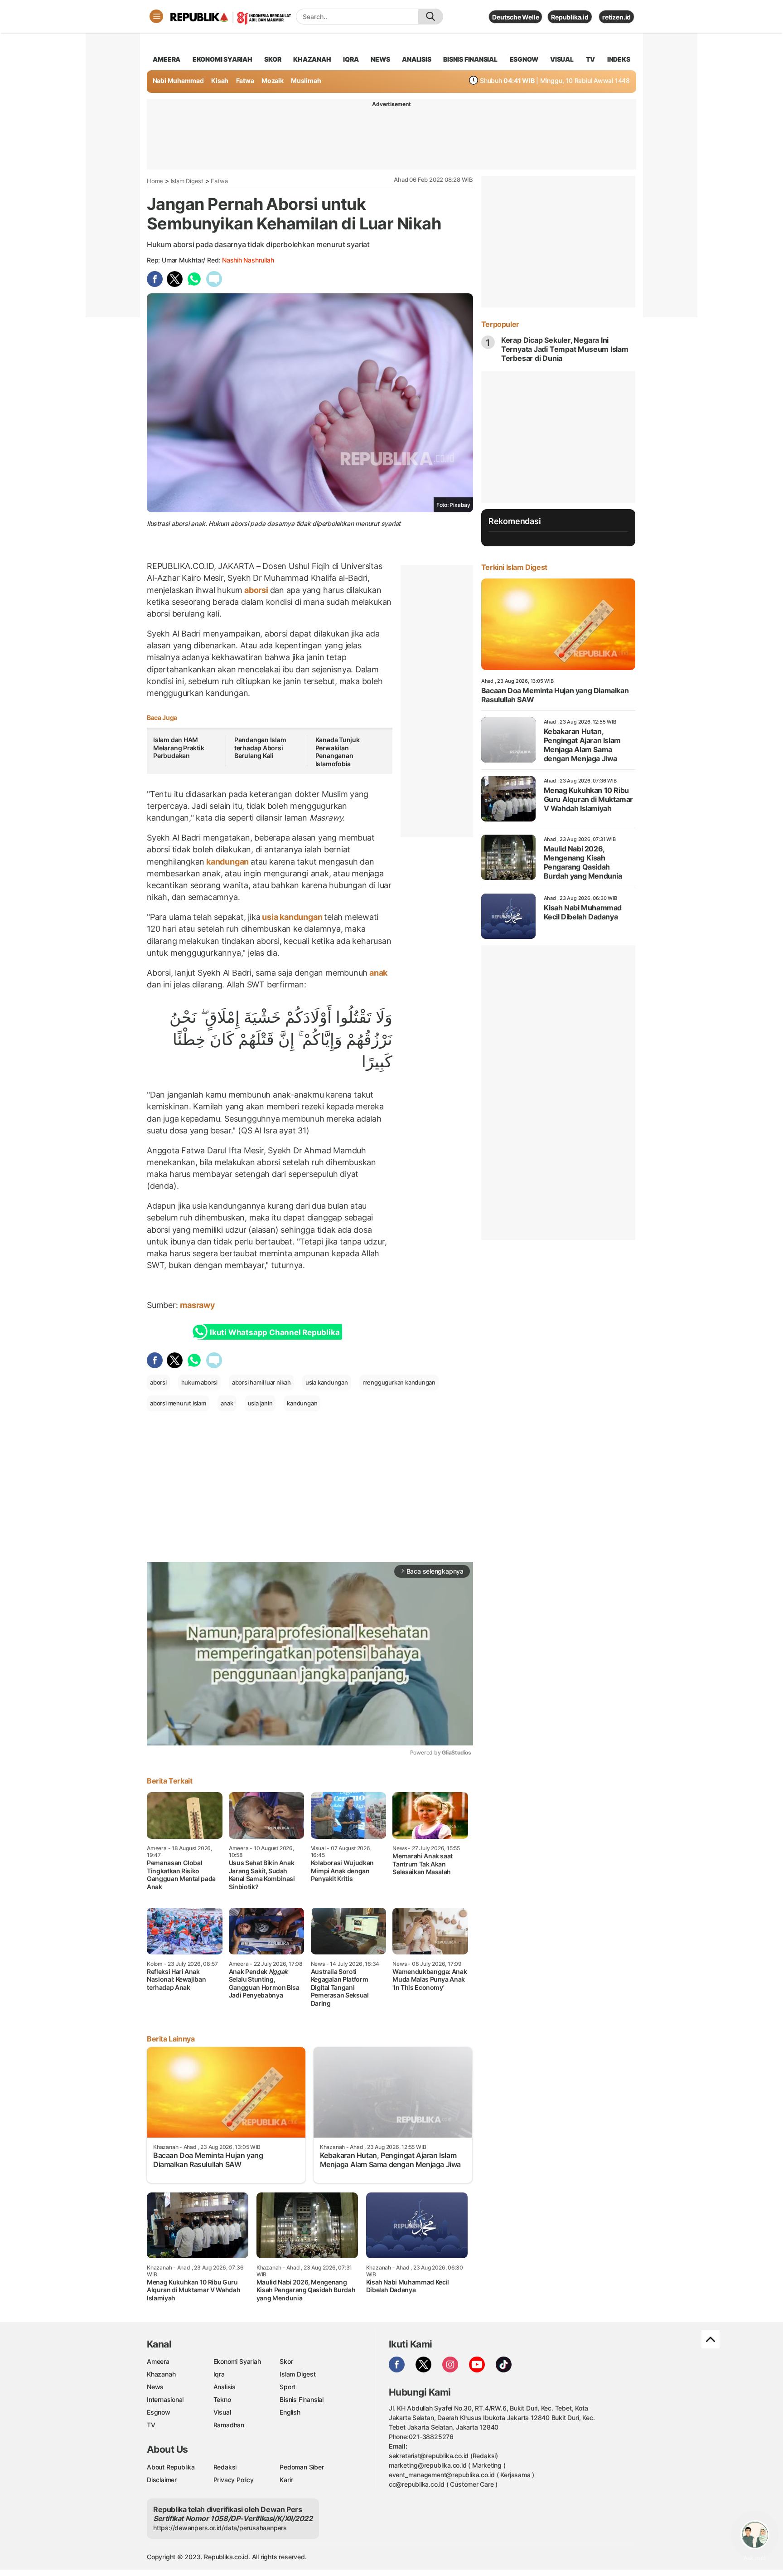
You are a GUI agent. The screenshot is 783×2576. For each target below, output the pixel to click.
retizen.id (616, 17)
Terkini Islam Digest (514, 567)
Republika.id (570, 17)
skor (273, 59)
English (290, 2412)
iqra (351, 59)
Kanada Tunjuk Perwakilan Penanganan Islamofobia (338, 752)
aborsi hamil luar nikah (261, 1382)
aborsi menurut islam (178, 1403)
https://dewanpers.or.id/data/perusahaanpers (220, 2528)
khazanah (312, 59)
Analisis (225, 2387)
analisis (416, 59)
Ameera (158, 2361)
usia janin (260, 1403)
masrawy (198, 1305)
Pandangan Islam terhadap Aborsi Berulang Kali (260, 748)
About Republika (171, 2467)
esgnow (524, 59)
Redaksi (225, 2467)
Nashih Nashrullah (248, 260)
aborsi (256, 590)
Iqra (219, 2374)
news (380, 59)
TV (591, 59)
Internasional (165, 2399)
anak (377, 973)
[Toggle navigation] (156, 16)
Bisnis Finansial (470, 59)
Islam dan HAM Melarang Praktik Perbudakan (179, 748)
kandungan (227, 862)
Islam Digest (187, 181)
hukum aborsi (199, 1382)
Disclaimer (162, 2480)
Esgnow (159, 2412)
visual (562, 59)
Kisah (220, 80)
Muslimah (306, 80)
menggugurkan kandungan (399, 1382)
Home (155, 181)
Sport (288, 2387)
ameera (167, 59)
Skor (286, 2361)
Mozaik (273, 80)
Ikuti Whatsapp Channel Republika (275, 1332)
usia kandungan (292, 917)
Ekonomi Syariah (222, 59)
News (155, 2387)
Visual (222, 2412)
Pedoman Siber (302, 2467)
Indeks (619, 59)
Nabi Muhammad (178, 80)
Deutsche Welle (515, 17)
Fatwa (245, 80)
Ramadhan (229, 2425)
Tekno (222, 2399)
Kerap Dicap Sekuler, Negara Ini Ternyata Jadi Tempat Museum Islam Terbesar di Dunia (565, 349)
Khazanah (161, 2374)
